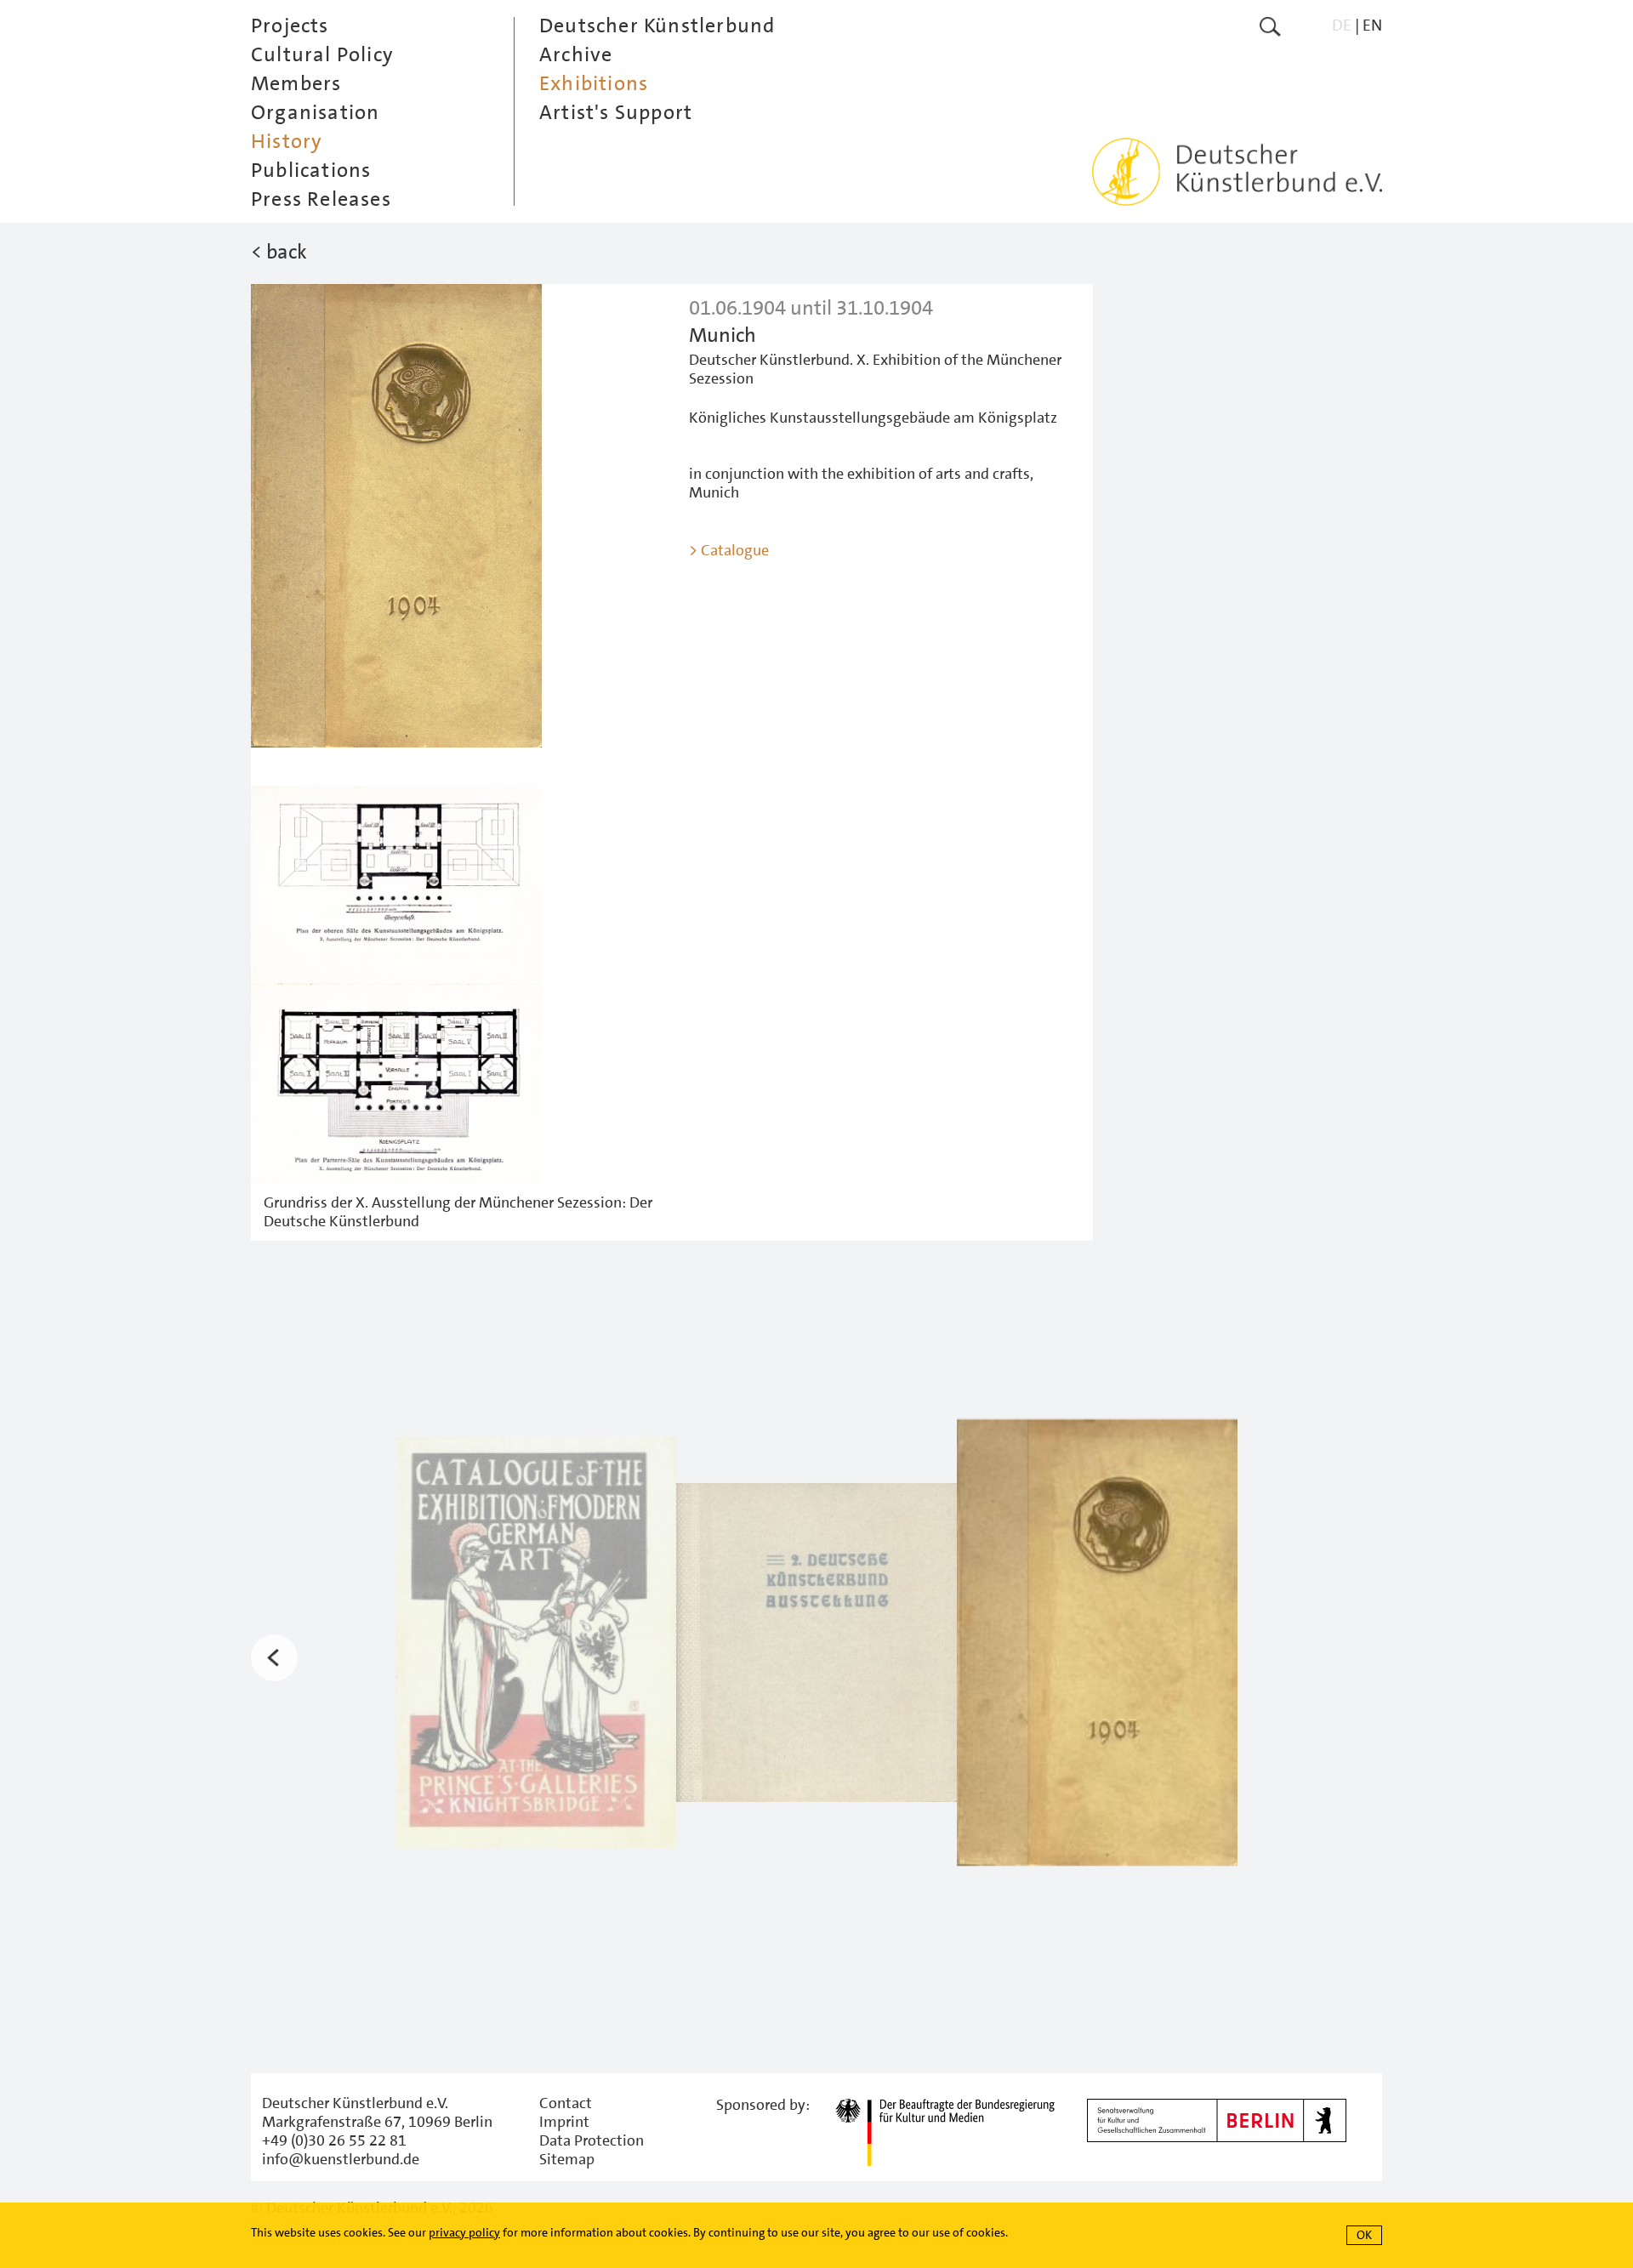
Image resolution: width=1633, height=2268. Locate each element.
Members (296, 83)
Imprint (564, 2122)
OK (1364, 2235)
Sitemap (567, 2159)
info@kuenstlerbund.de (341, 2159)
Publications (311, 170)
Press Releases (321, 199)
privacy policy (464, 2232)
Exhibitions (594, 83)
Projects (290, 26)
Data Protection (592, 2140)
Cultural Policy (322, 54)
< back (279, 252)
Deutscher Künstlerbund (657, 26)
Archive (576, 54)
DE (1342, 25)
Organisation (315, 112)
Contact (566, 2103)
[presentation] (274, 1658)
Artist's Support (616, 112)
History (287, 141)
